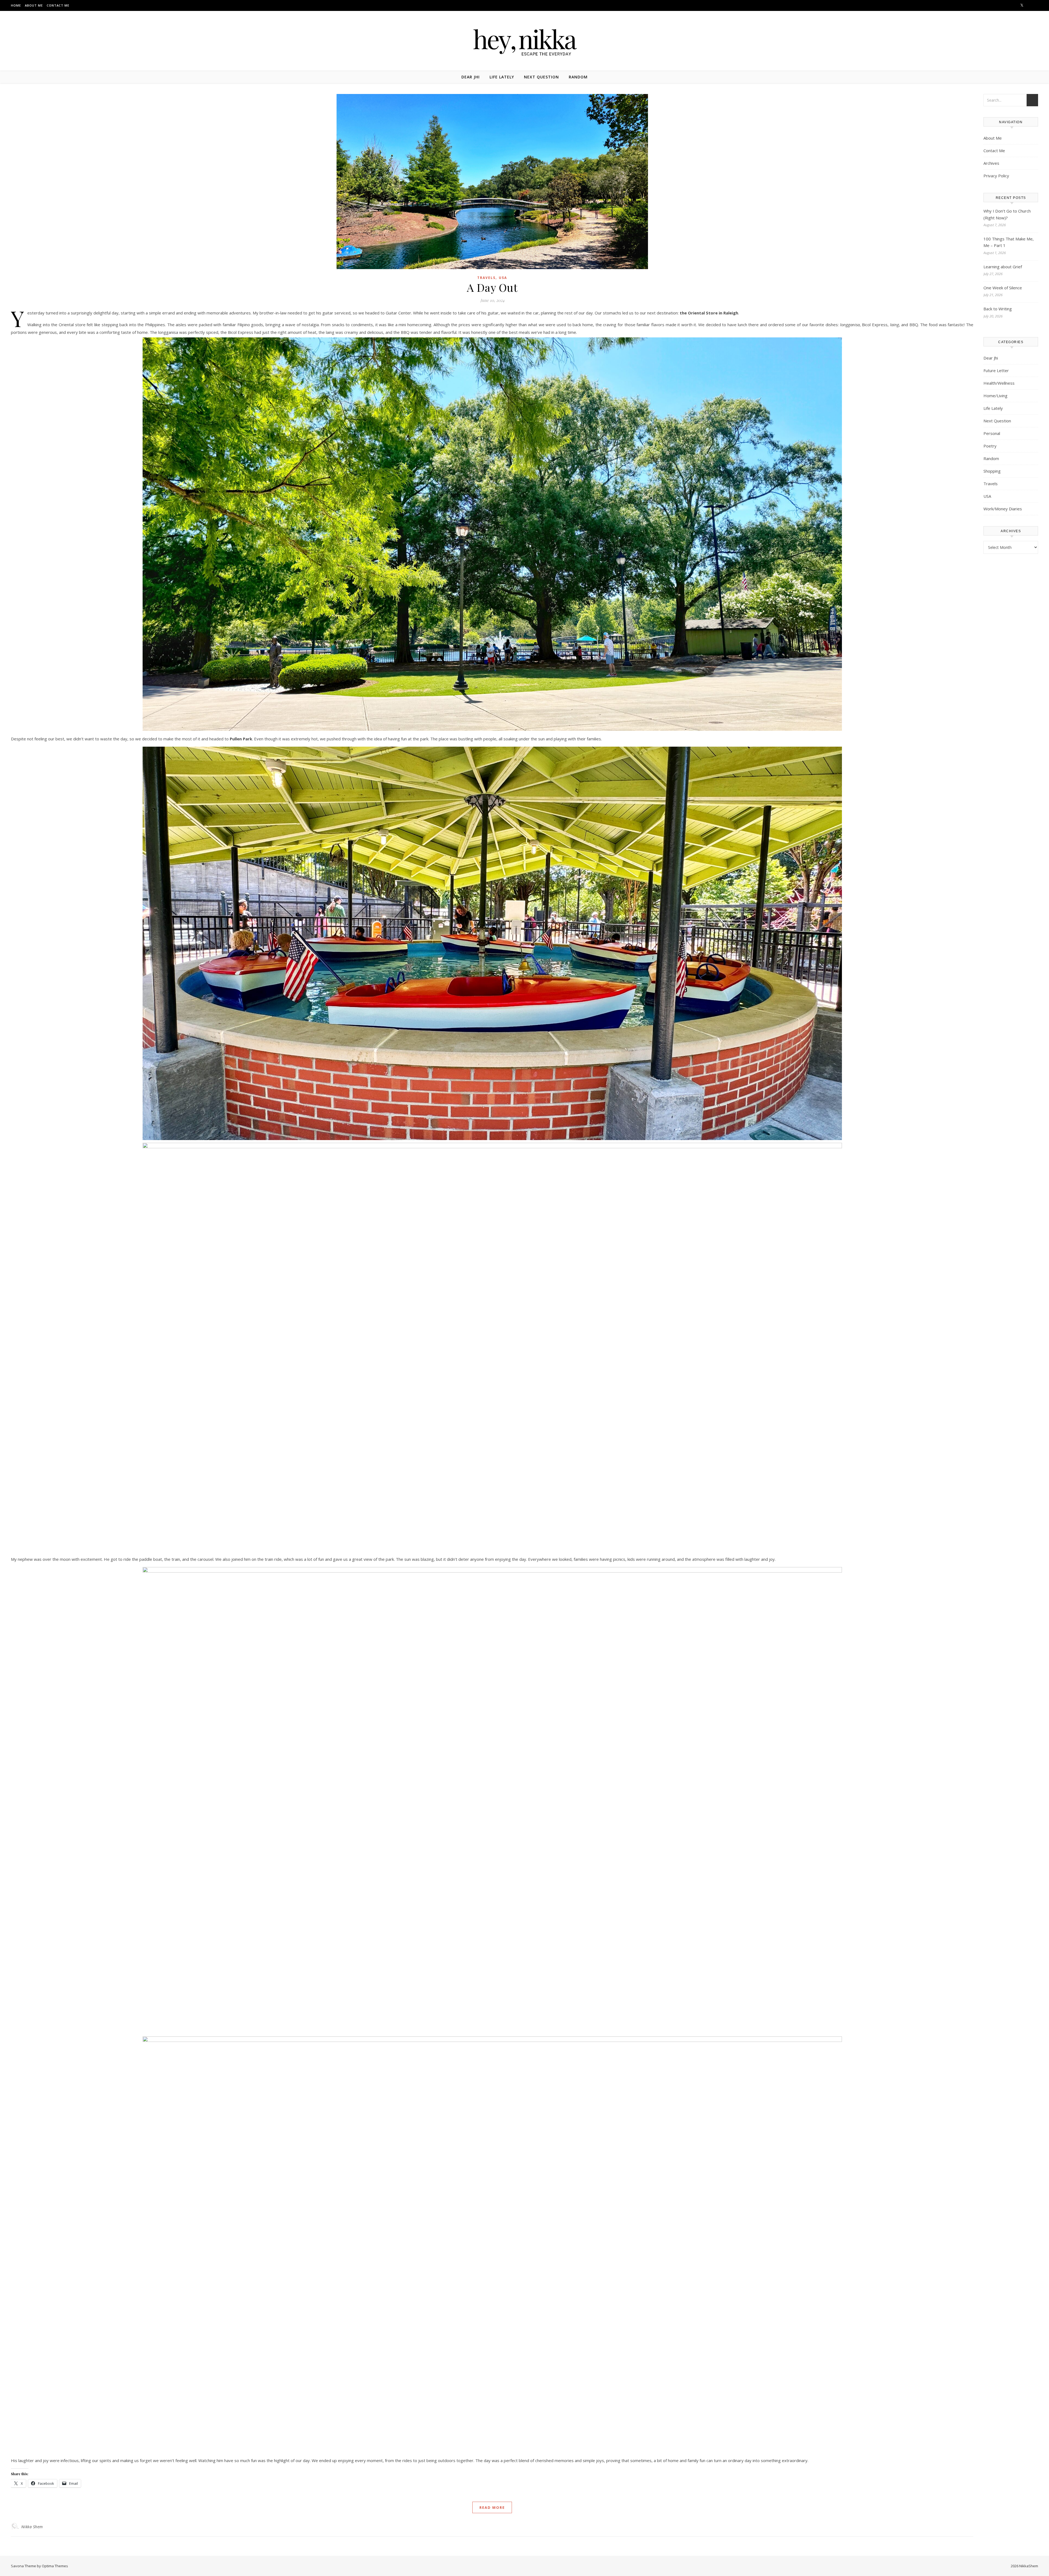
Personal (992, 433)
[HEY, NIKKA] (524, 40)
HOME (16, 5)
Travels (486, 278)
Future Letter (996, 370)
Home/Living (995, 396)
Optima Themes (55, 2566)
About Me (34, 5)
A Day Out (492, 287)
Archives (991, 163)
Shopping (992, 471)
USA (503, 278)
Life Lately (502, 77)
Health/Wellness (999, 383)
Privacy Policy (996, 176)
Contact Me (58, 5)
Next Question (541, 77)
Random (578, 77)
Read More (492, 2507)
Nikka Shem (32, 2527)
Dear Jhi (471, 77)
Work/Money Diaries (1003, 509)
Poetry (990, 446)
